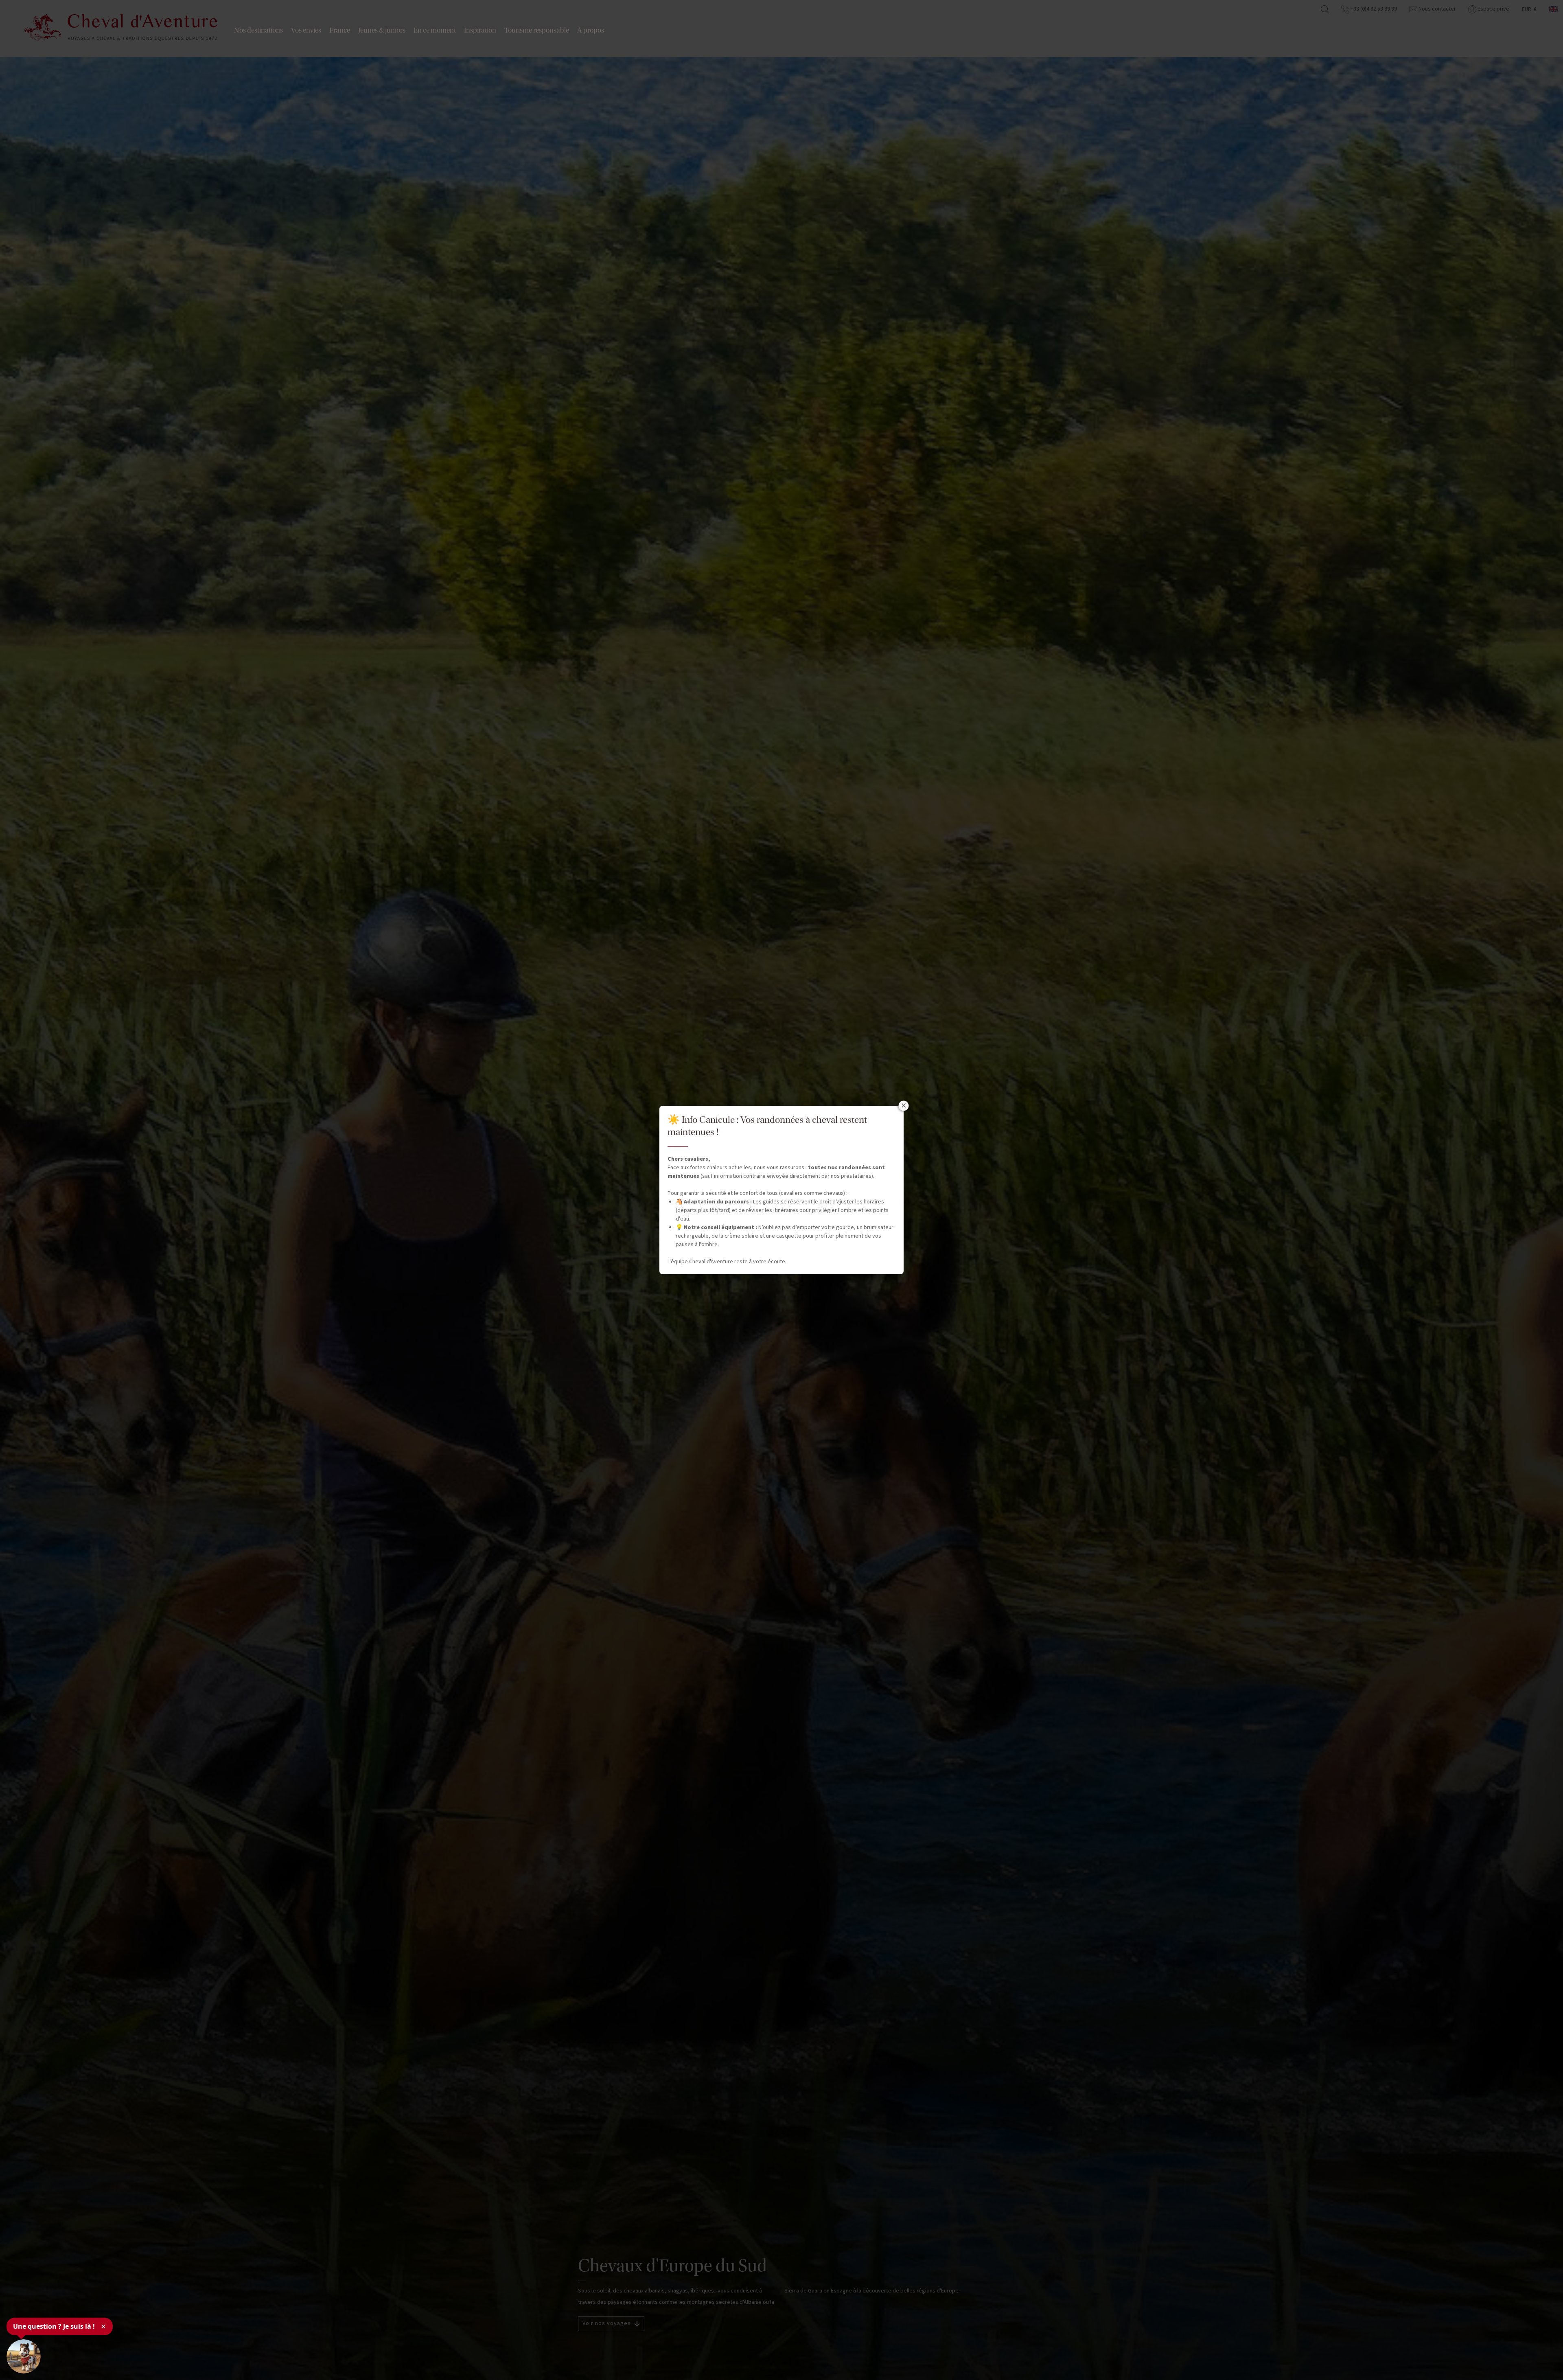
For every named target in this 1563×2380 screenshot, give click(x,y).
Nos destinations (258, 30)
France (340, 30)
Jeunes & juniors (382, 30)
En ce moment (435, 30)
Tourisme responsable (537, 30)
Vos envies (306, 30)
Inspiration (480, 30)
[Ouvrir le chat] (24, 2356)
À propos (591, 30)
